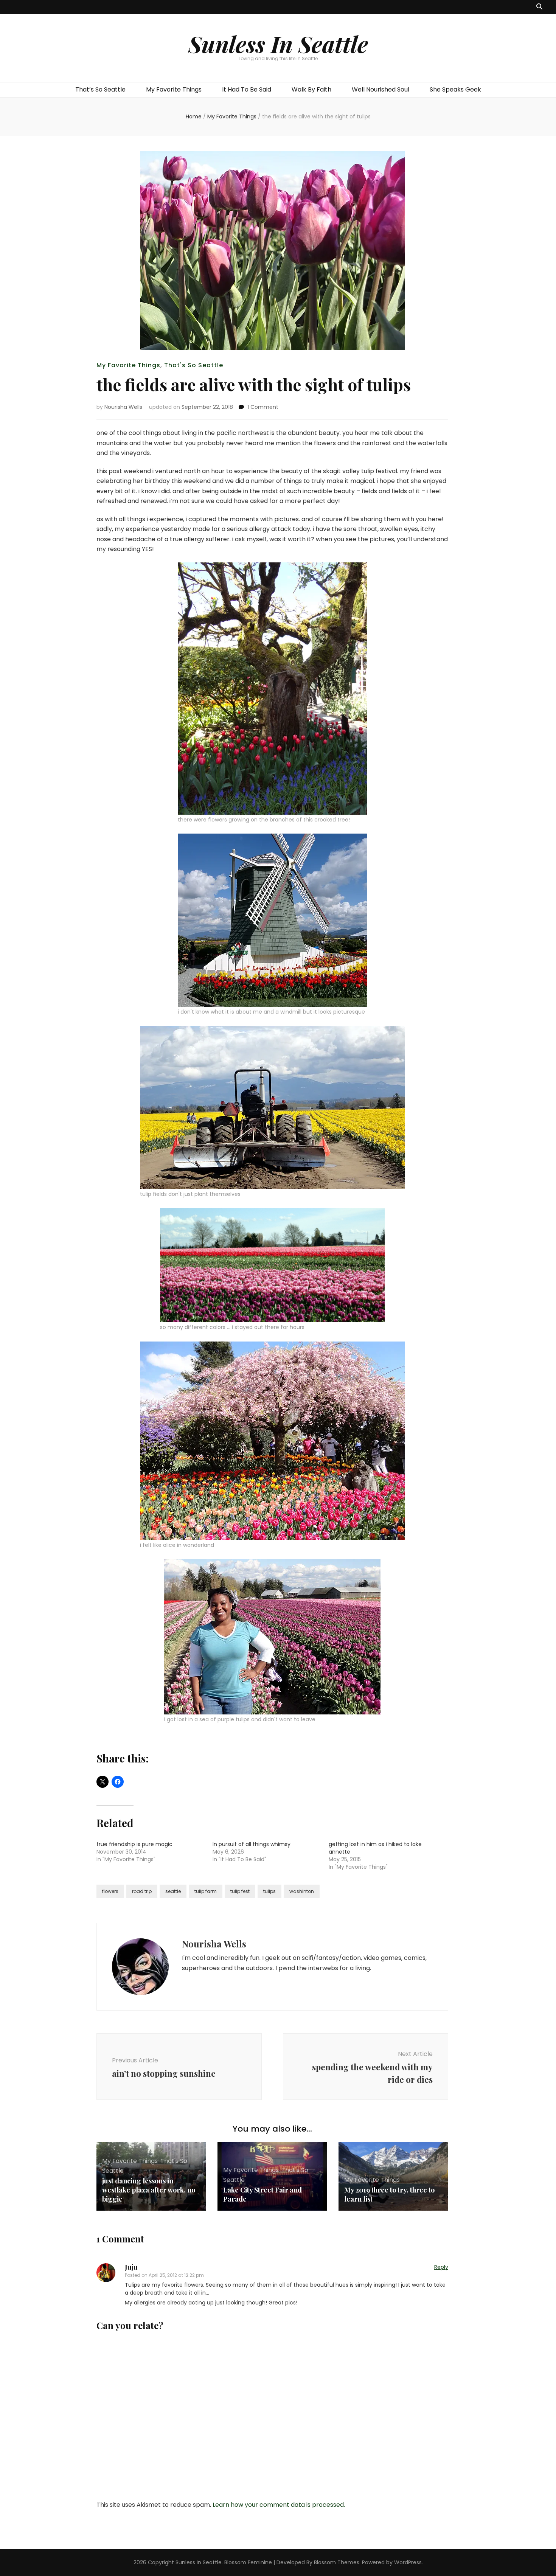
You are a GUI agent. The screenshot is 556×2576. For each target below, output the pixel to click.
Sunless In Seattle (278, 43)
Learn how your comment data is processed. (279, 2505)
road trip (142, 1891)
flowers (110, 1891)
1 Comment (263, 407)
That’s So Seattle (100, 89)
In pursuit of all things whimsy (252, 1844)
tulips (269, 1891)
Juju (131, 2267)
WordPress (408, 2562)
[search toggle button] (539, 7)
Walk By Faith (311, 89)
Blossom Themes (337, 2562)
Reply (441, 2267)
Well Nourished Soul (381, 89)
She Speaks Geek (455, 89)
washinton (302, 1891)
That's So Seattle (194, 365)
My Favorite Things (174, 89)
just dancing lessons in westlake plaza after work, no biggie (149, 2190)
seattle (173, 1891)
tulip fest (240, 1891)
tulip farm (206, 1891)
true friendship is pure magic (134, 1844)
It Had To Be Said (247, 89)
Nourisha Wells (123, 407)
